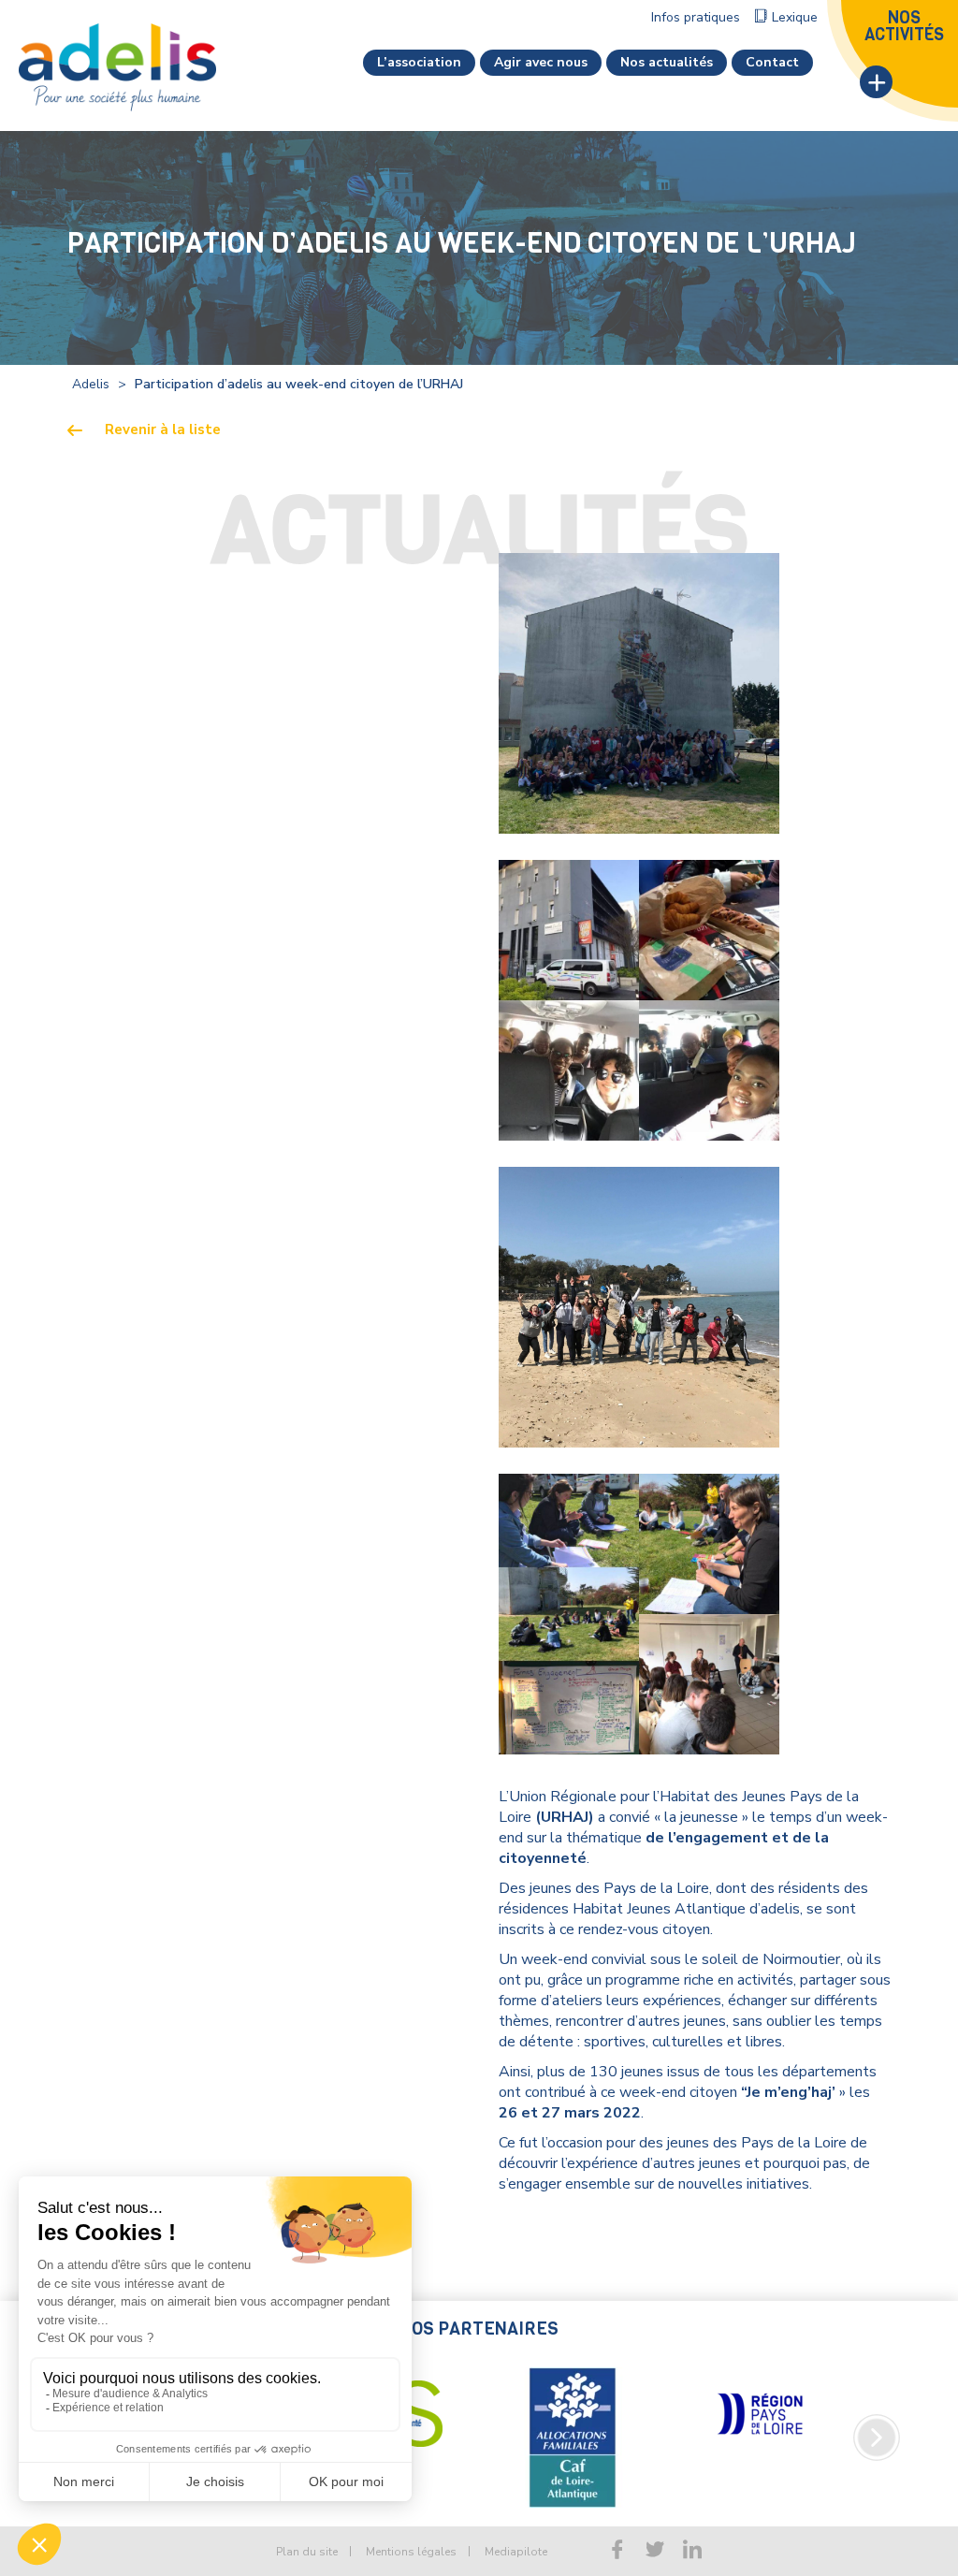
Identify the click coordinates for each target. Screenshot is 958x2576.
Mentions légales (411, 2552)
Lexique (795, 17)
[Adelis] (117, 66)
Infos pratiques (696, 17)
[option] (573, 2438)
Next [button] (877, 2438)
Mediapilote (516, 2552)
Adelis (91, 384)
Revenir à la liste (163, 430)
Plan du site (307, 2552)
